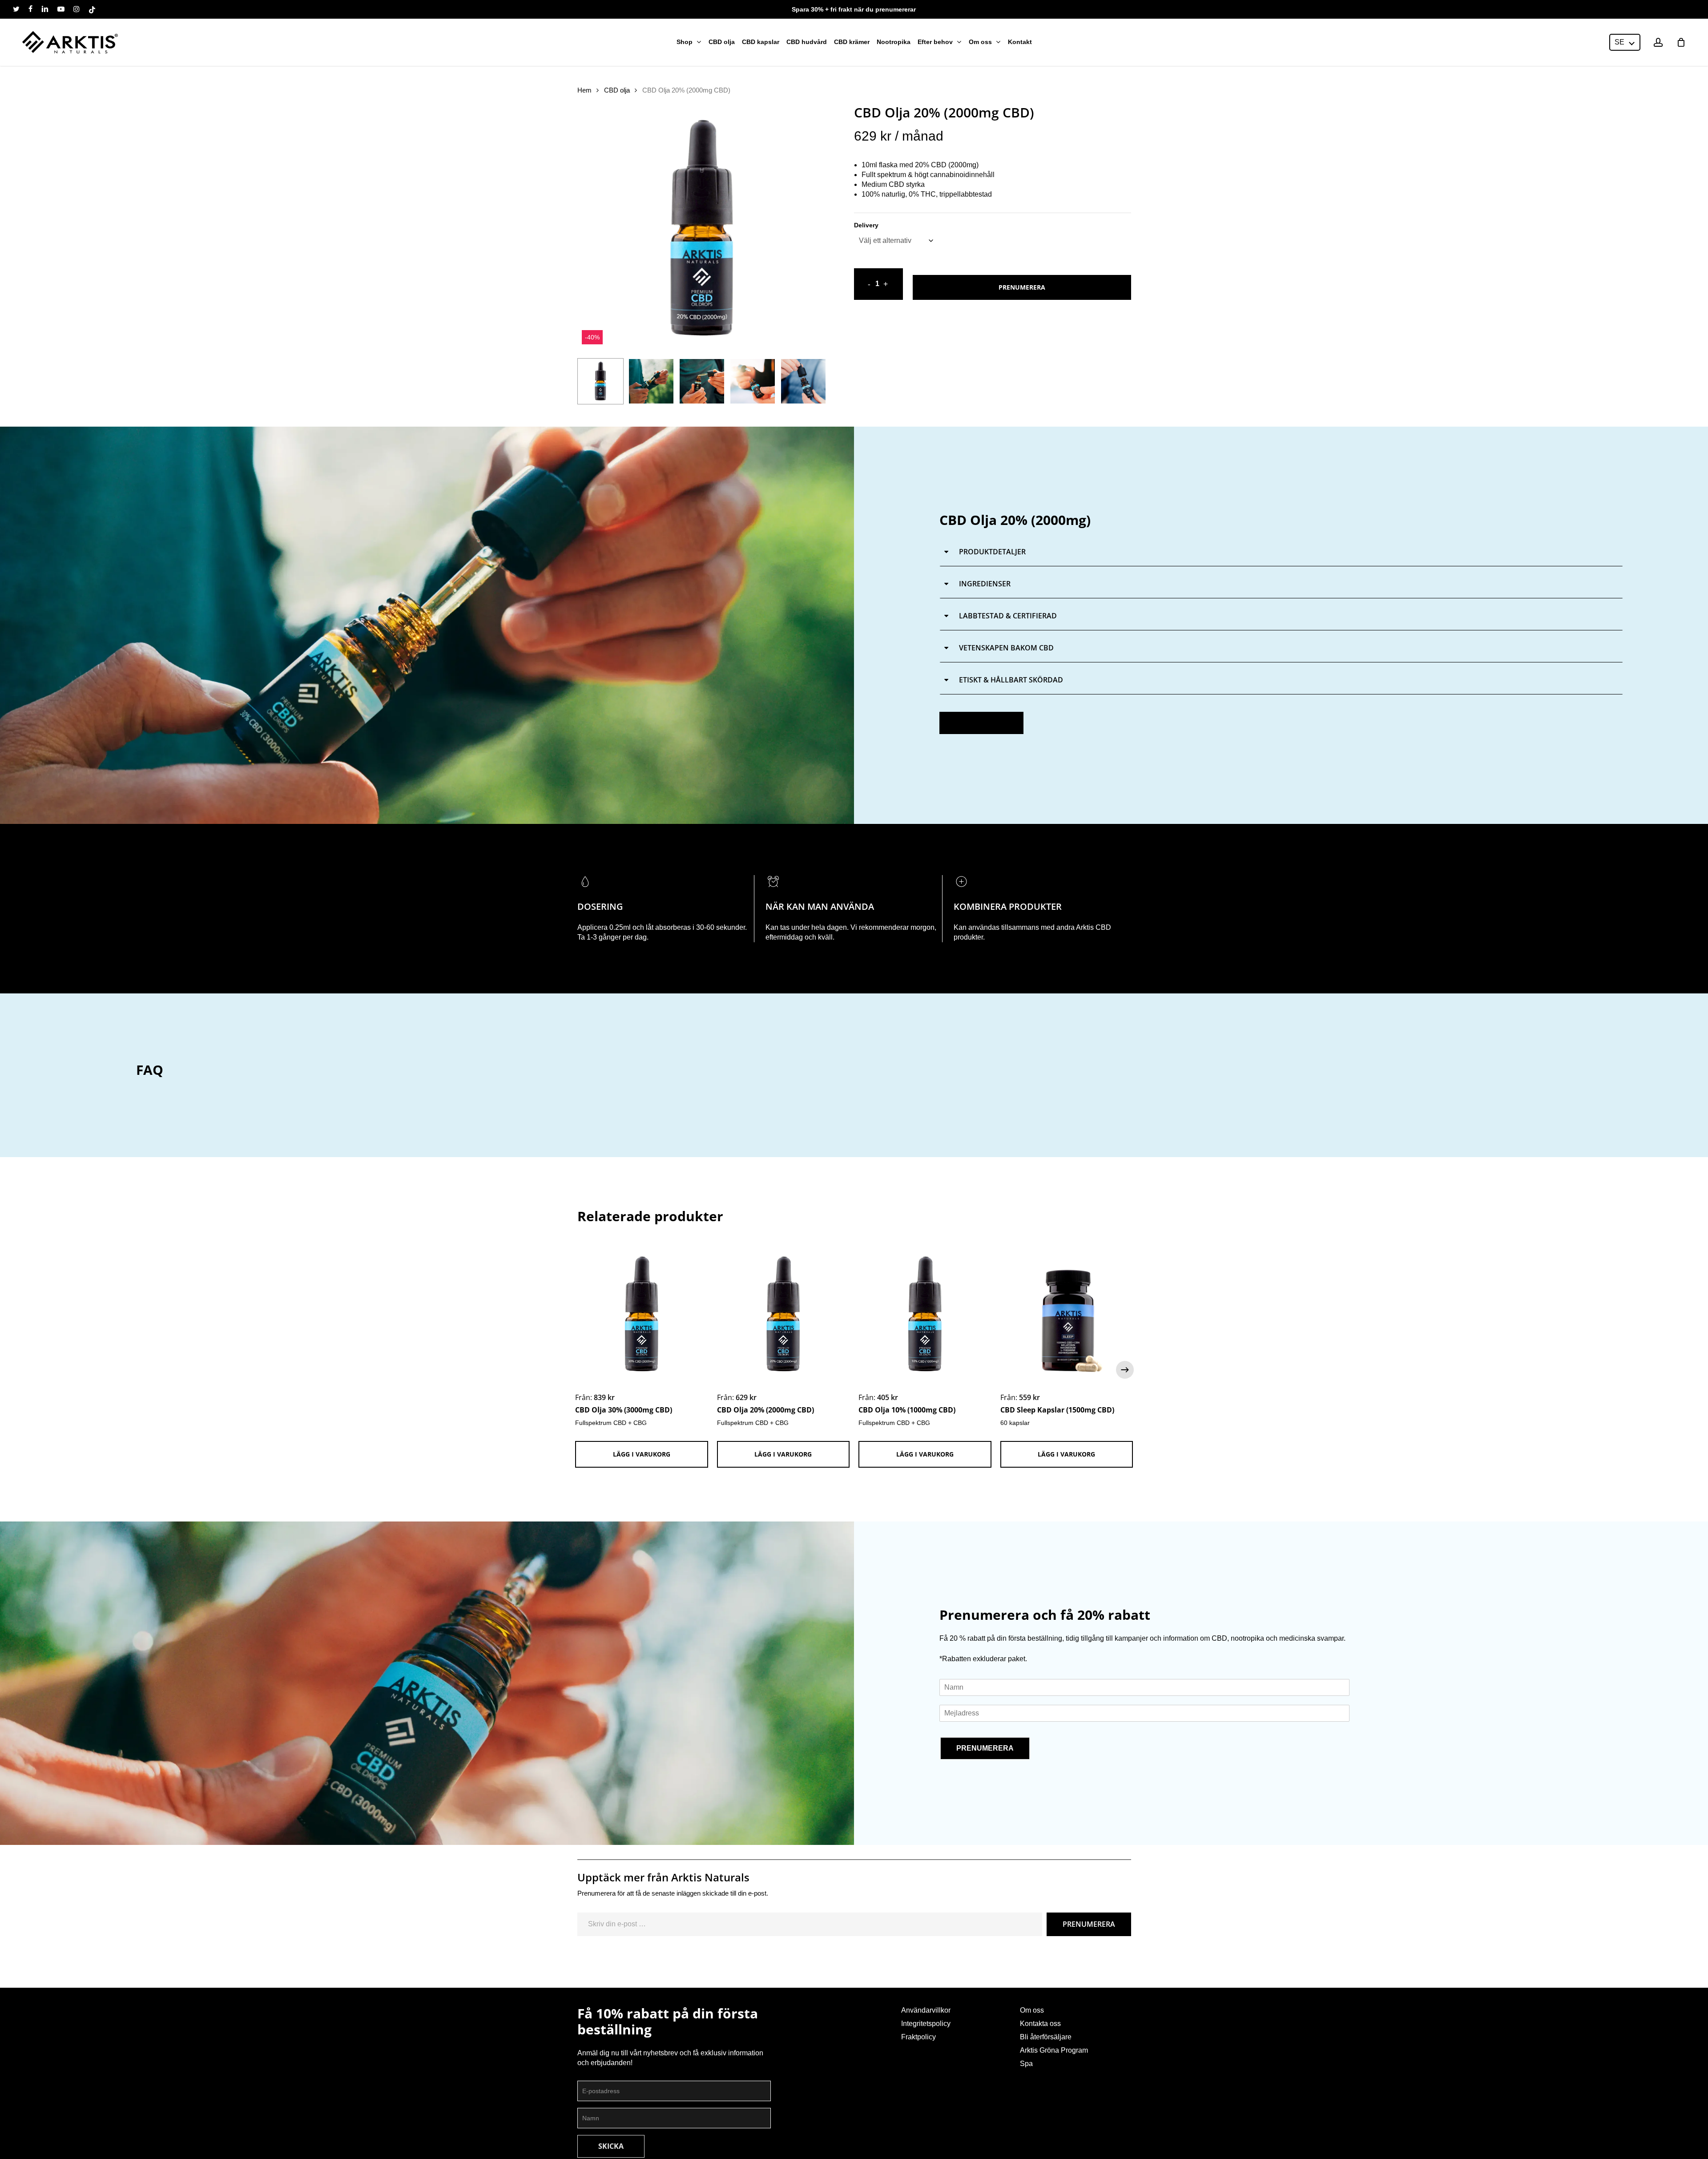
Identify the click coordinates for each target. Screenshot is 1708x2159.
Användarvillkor (926, 2010)
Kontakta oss (1040, 2024)
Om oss (1032, 2010)
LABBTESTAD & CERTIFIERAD (1007, 616)
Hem (584, 90)
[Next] (812, 381)
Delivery (866, 225)
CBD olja (617, 90)
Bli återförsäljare (1046, 2037)
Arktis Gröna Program (1054, 2050)
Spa (1026, 2064)
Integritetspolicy (926, 2024)
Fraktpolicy (918, 2037)
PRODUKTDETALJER (991, 552)
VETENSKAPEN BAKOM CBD (1005, 648)
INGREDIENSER (984, 584)
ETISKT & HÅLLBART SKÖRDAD (1010, 680)
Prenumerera (1022, 287)
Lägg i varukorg (642, 1454)
